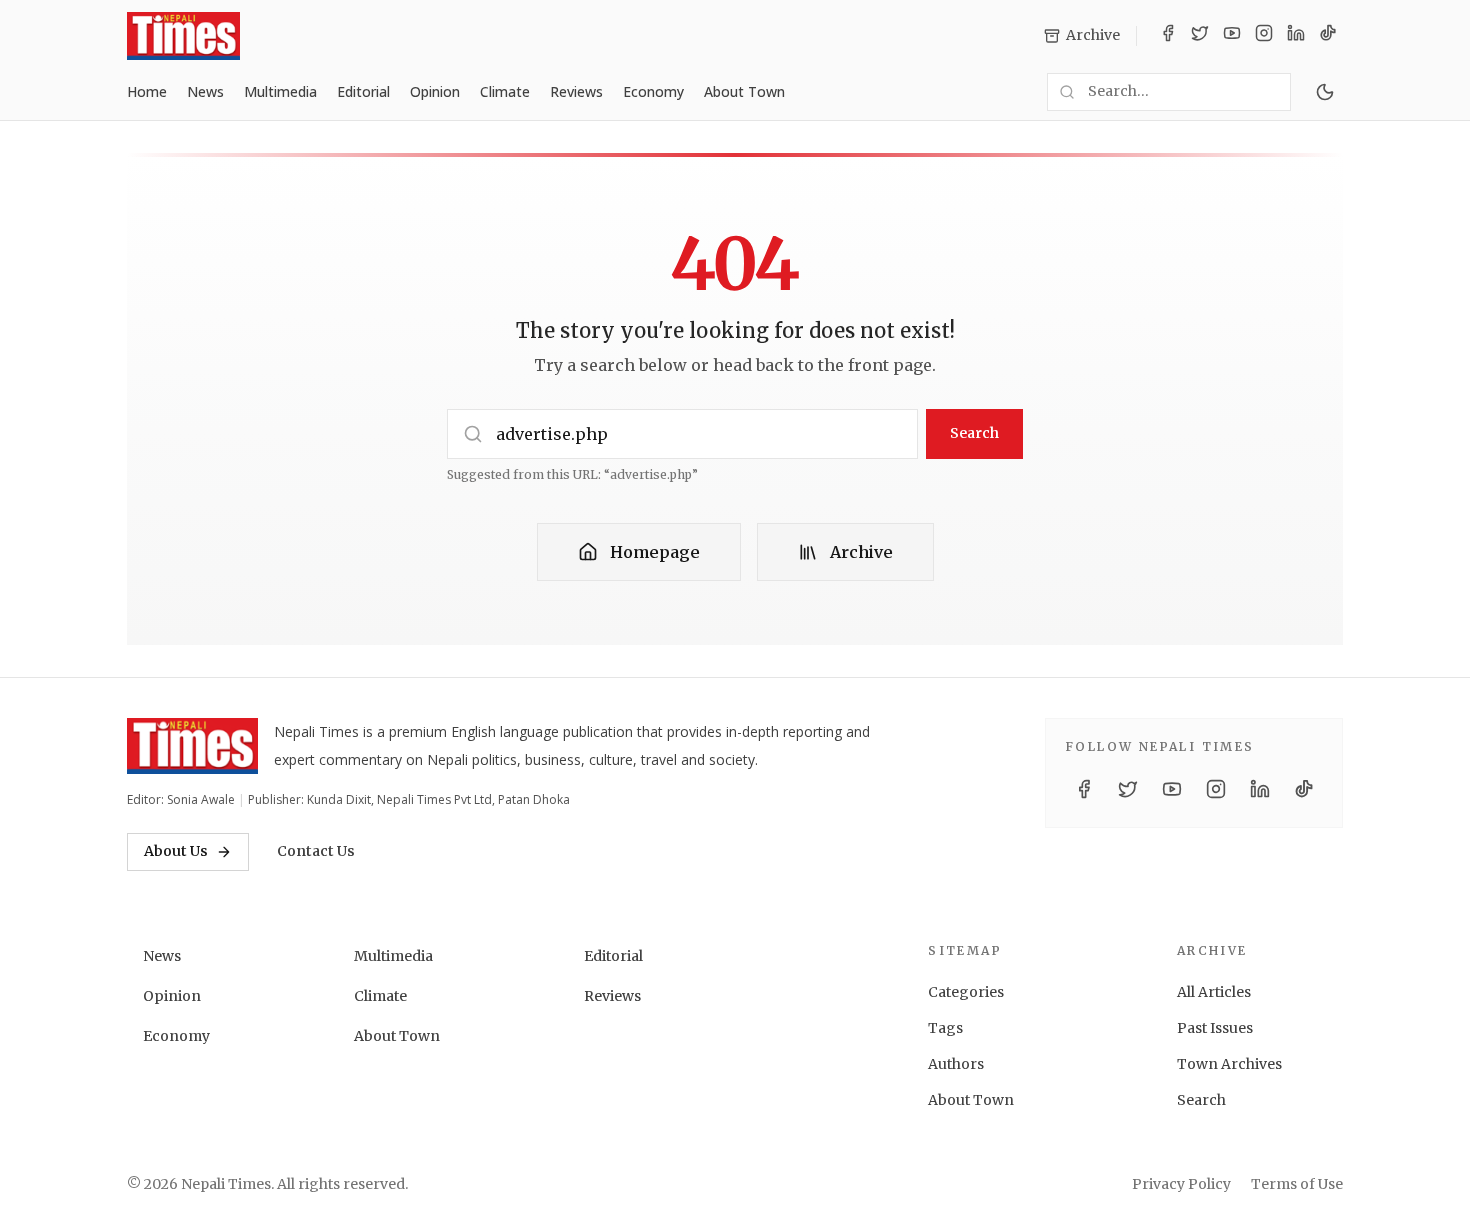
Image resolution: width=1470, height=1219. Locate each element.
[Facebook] (1168, 36)
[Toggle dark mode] (1325, 92)
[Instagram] (1264, 36)
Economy (653, 91)
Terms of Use (1297, 1184)
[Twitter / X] (1200, 36)
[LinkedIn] (1296, 36)
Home (147, 91)
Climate (505, 91)
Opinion (435, 91)
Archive (861, 552)
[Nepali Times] (192, 746)
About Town (744, 91)
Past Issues (1215, 1028)
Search (974, 433)
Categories (966, 992)
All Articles (1214, 992)
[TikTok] (1328, 36)
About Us (176, 851)
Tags (945, 1028)
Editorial (363, 91)
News (205, 91)
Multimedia (280, 91)
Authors (956, 1064)
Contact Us (316, 851)
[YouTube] (1232, 36)
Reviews (576, 91)
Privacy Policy (1181, 1184)
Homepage (655, 552)
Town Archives (1229, 1064)
